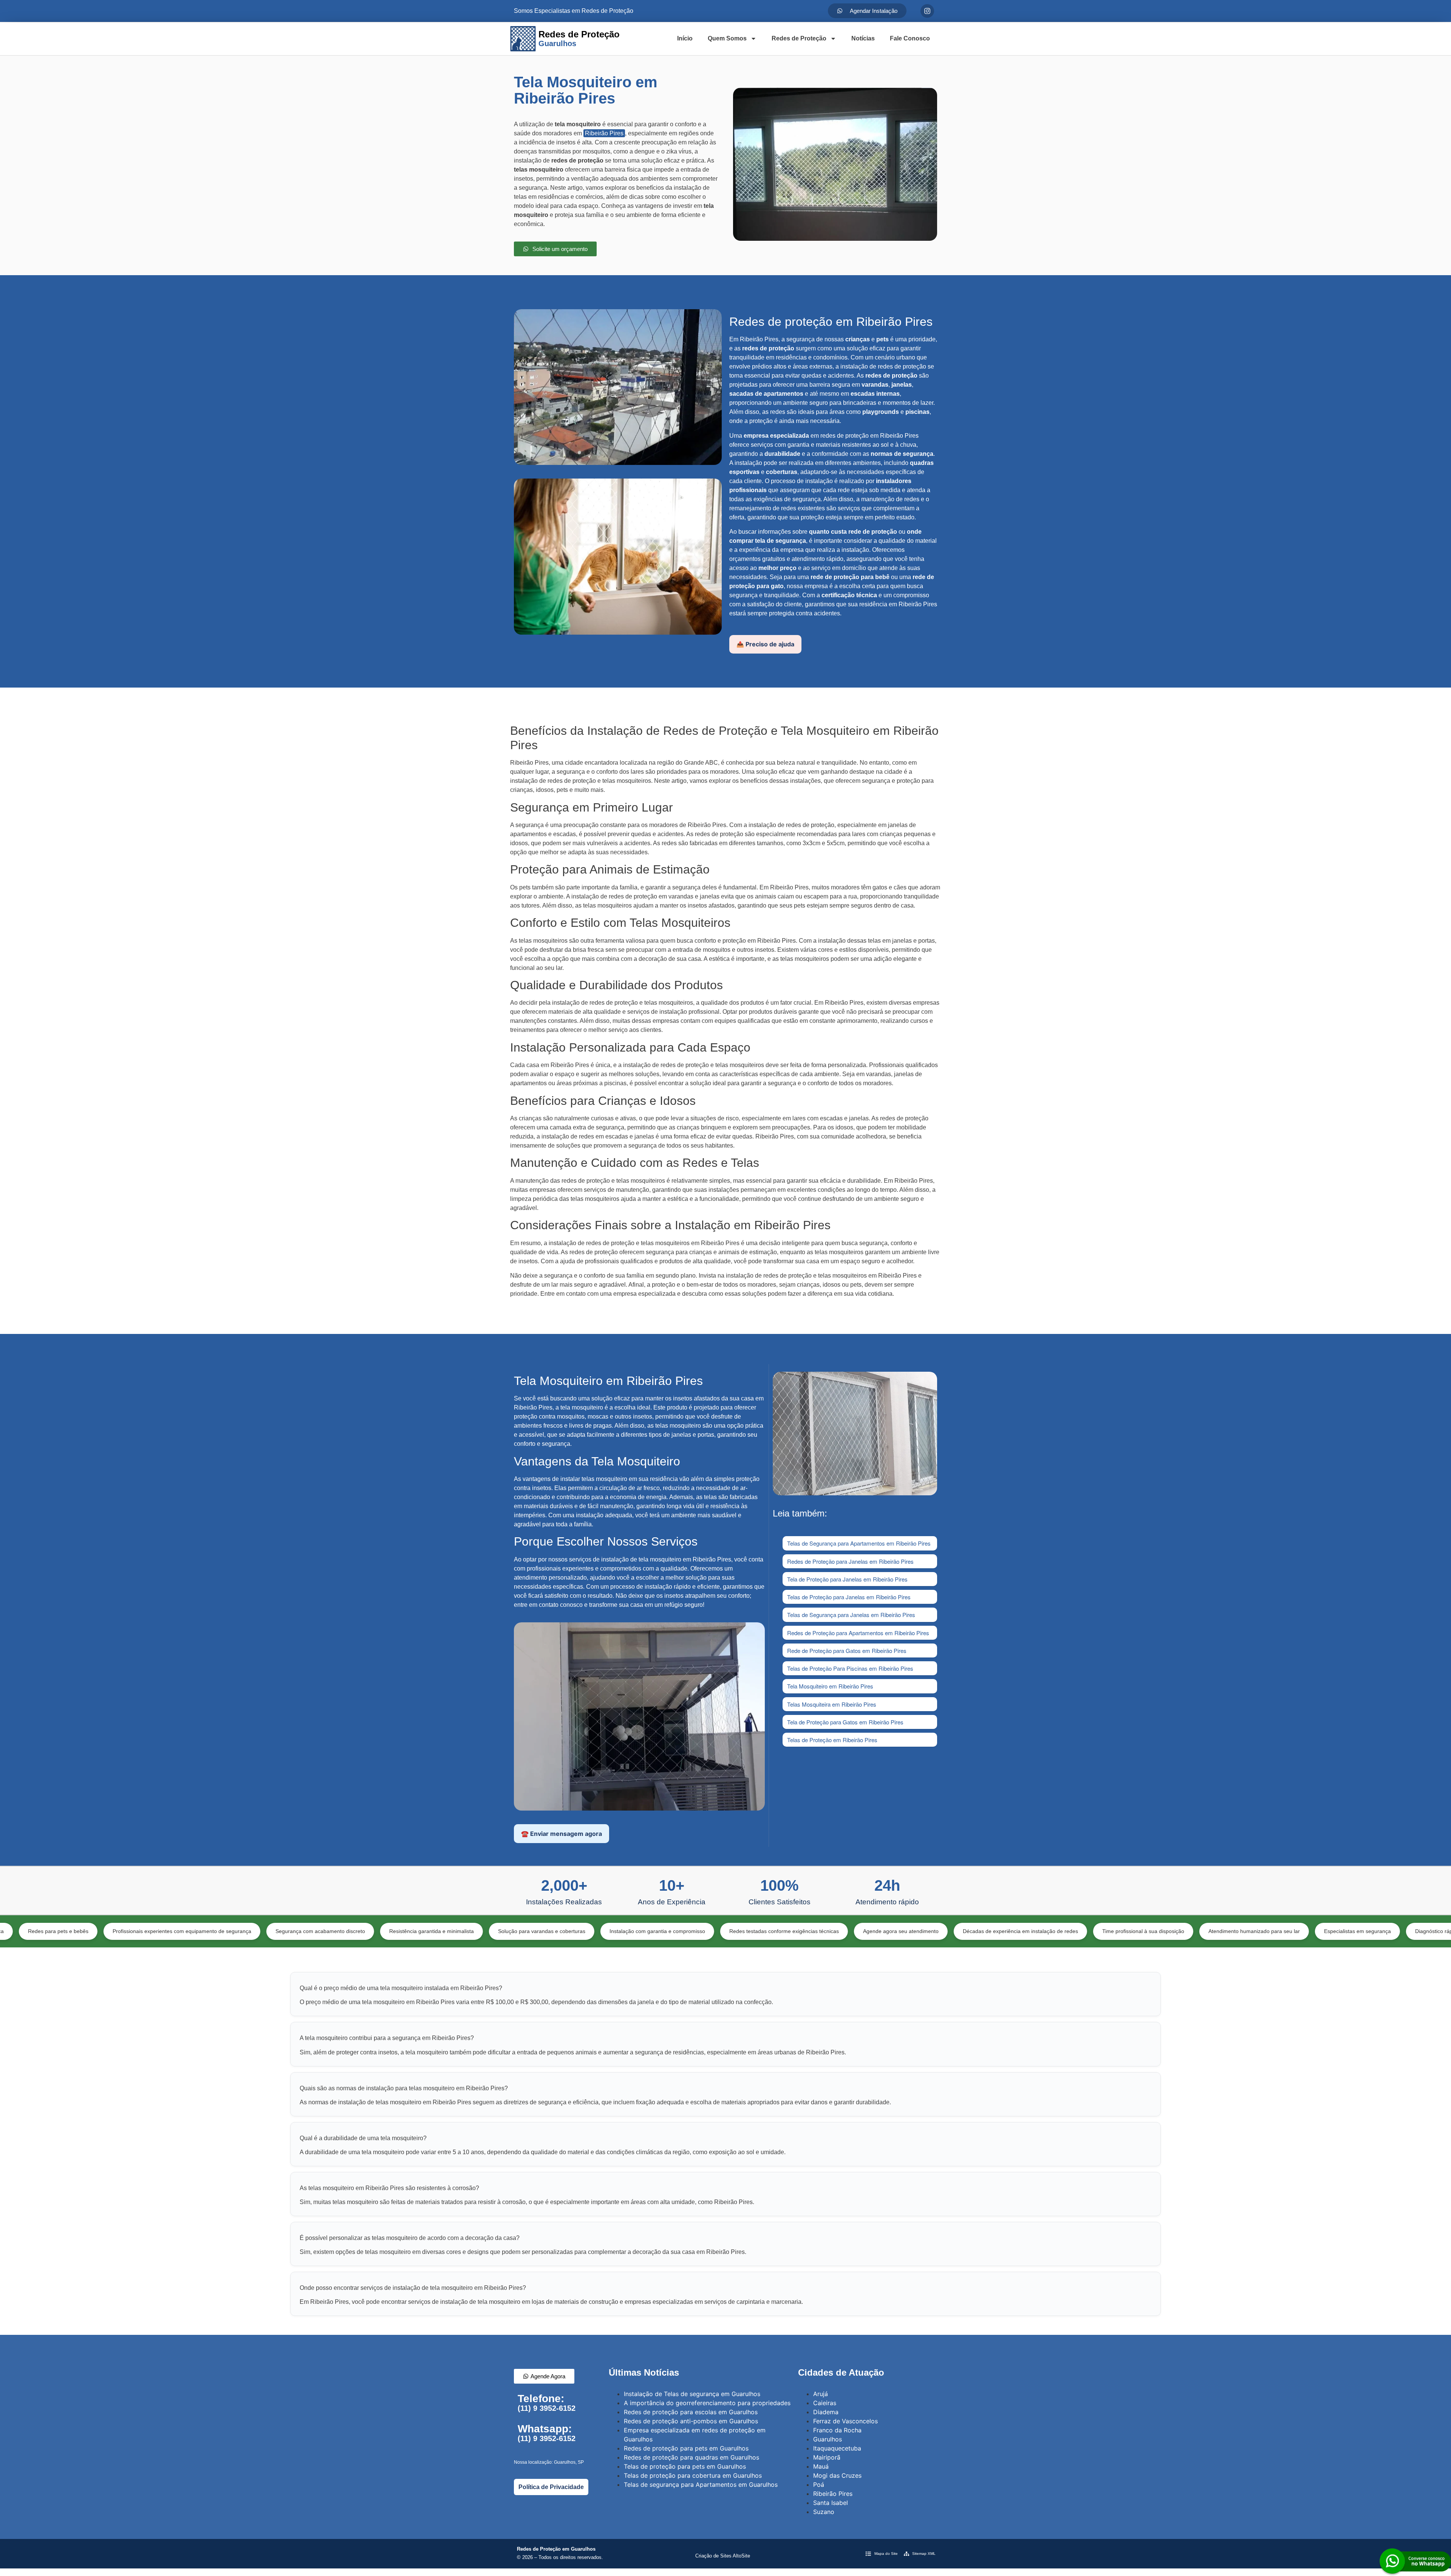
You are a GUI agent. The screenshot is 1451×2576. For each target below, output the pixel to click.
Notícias (863, 38)
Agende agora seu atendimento (732, 1931)
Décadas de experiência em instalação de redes (852, 1931)
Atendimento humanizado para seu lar (1086, 1931)
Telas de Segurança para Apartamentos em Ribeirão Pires (859, 1543)
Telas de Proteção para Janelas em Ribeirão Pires (849, 1597)
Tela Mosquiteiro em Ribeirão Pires (830, 1686)
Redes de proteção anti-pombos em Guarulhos (691, 2421)
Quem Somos (727, 38)
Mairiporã (827, 2457)
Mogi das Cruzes (837, 2475)
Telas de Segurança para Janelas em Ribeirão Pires (851, 1615)
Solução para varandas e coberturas (373, 1931)
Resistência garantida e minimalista (263, 1931)
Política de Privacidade (551, 2487)
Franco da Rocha (837, 2430)
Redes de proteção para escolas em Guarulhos (691, 2412)
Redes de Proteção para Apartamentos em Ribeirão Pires (858, 1633)
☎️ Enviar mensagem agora (562, 1834)
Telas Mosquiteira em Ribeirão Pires (832, 1704)
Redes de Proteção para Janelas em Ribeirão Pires (850, 1561)
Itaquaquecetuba (837, 2448)
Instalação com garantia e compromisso (489, 1931)
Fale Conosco (910, 38)
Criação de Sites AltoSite (723, 2556)
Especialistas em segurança (1189, 1931)
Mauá (821, 2466)
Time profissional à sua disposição (975, 1931)
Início (685, 38)
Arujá (821, 2394)
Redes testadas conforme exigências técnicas (616, 1931)
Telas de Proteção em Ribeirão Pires (832, 1740)
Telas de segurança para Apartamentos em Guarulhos (701, 2485)
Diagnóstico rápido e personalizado (1289, 1931)
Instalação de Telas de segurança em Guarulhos (692, 2394)
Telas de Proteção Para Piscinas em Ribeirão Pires (850, 1668)
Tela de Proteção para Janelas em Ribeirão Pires (847, 1579)
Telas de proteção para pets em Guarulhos (685, 2466)
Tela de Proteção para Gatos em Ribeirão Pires (845, 1722)
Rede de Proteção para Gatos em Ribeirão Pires (847, 1650)
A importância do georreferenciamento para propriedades (707, 2403)
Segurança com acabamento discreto (152, 1931)
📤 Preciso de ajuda (765, 644)
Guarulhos (828, 2439)
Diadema (826, 2412)
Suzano (824, 2512)
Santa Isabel (831, 2503)
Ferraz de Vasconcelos (845, 2421)
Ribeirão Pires (604, 133)
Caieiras (825, 2403)
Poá (819, 2485)
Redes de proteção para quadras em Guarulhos (691, 2457)
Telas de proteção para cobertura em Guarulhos (693, 2475)
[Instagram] (927, 11)
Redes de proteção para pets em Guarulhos (686, 2448)
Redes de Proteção (799, 38)
